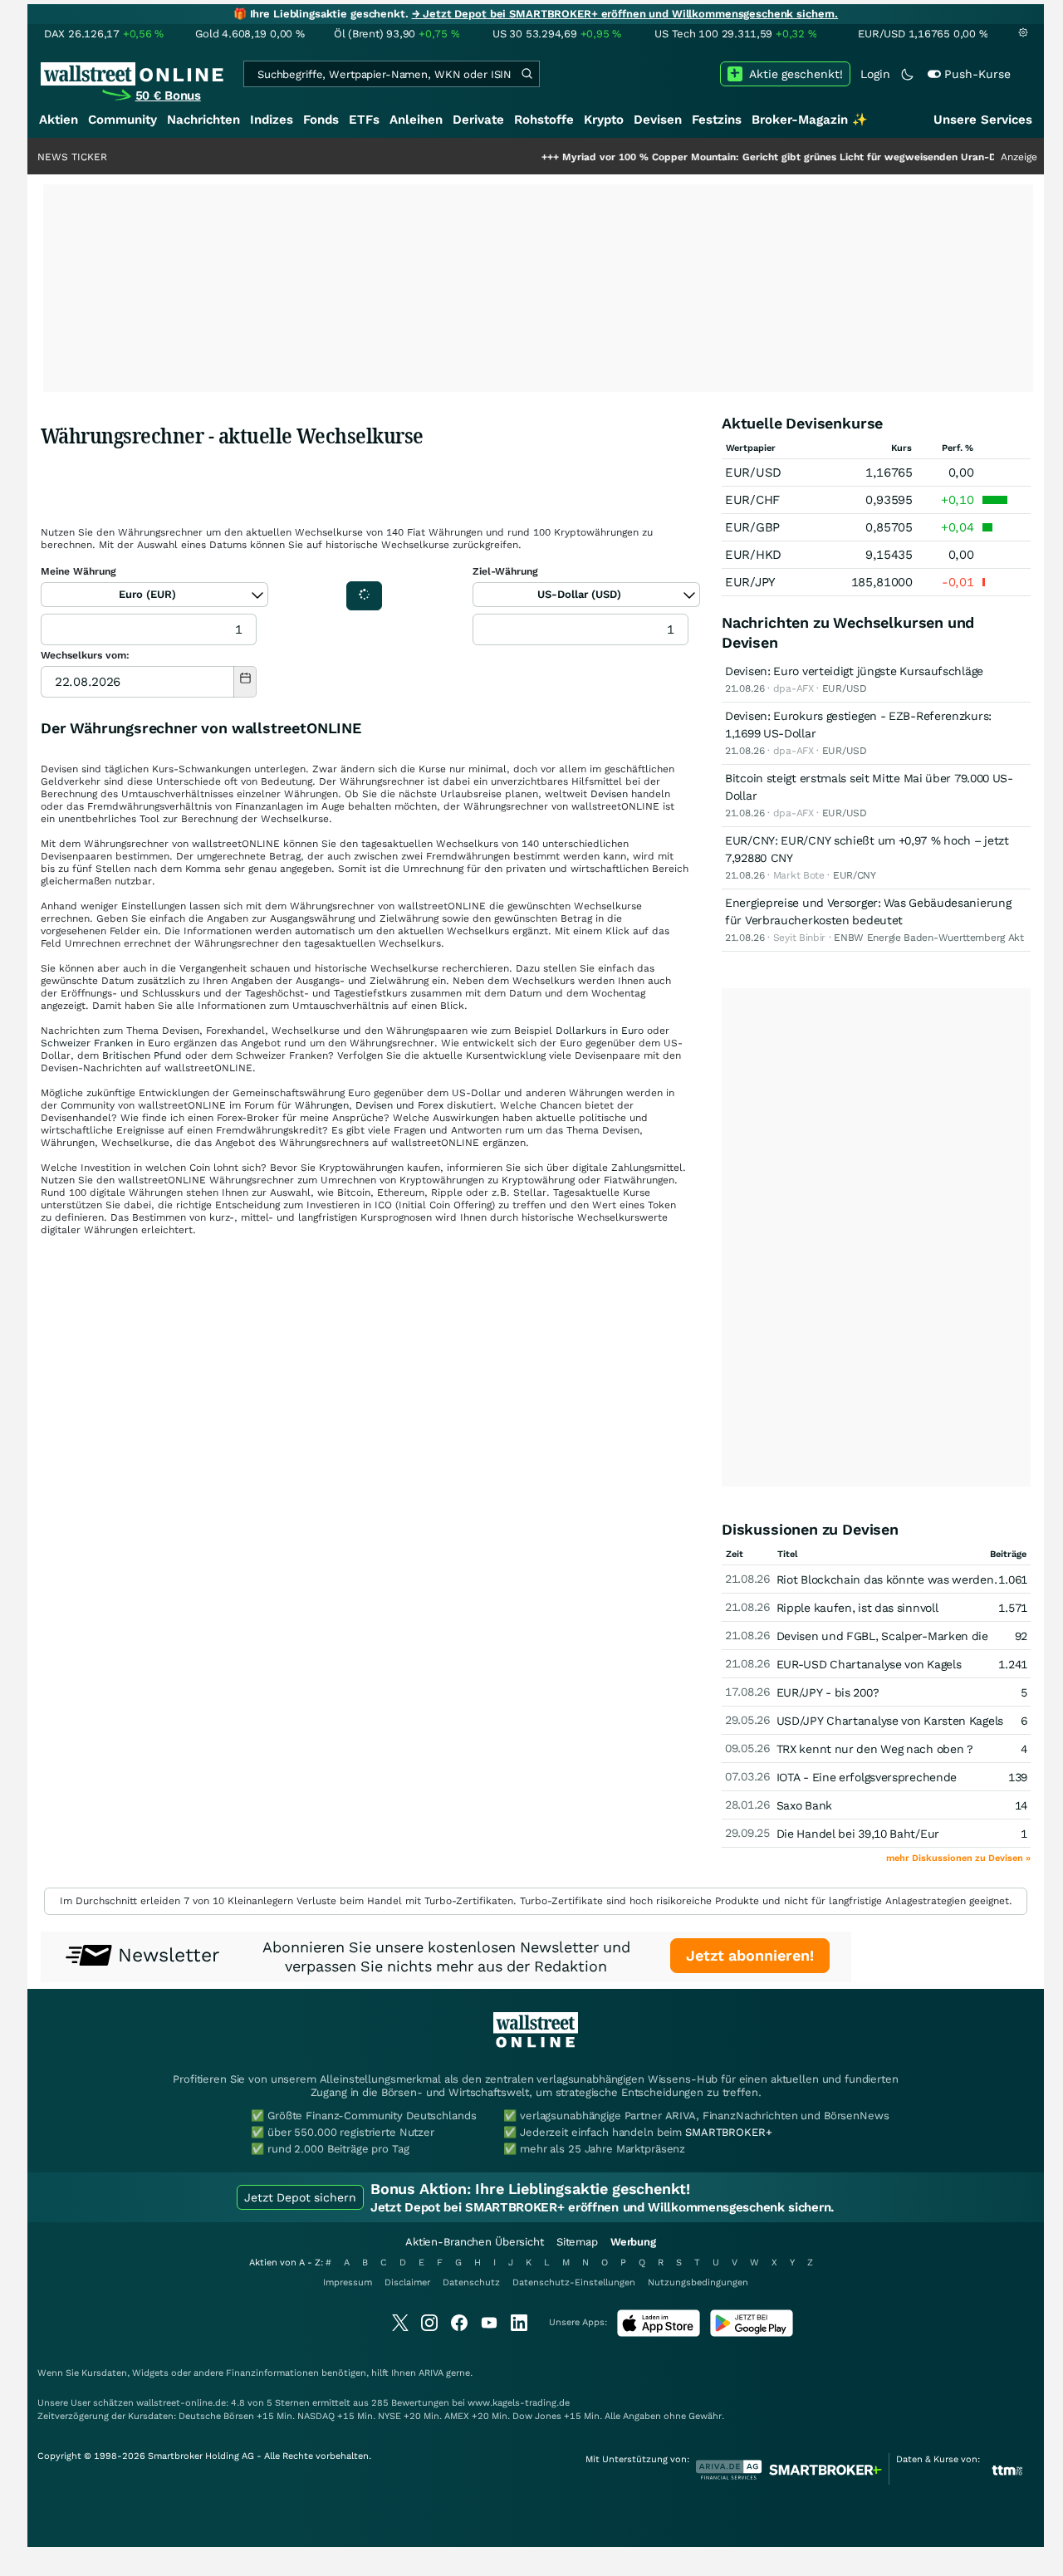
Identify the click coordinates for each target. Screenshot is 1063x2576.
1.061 (1013, 1579)
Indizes (272, 120)
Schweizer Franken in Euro (105, 1043)
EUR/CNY (855, 875)
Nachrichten (203, 120)
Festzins (717, 120)
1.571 (1013, 1608)
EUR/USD (753, 473)
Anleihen (416, 120)
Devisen (658, 120)
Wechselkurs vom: (85, 655)
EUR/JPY (750, 582)
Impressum (348, 2282)
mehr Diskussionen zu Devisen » (958, 1858)
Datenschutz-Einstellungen (574, 2282)
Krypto (604, 120)
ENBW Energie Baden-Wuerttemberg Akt (929, 938)
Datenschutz (471, 2282)
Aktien (59, 120)
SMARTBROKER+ (728, 2132)
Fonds (321, 120)
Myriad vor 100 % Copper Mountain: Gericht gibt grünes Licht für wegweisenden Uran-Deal (729, 157)
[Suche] (527, 74)
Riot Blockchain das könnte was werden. (887, 1579)
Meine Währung (78, 571)
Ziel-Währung (505, 571)
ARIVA (431, 2373)
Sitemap (577, 2242)
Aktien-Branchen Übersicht (475, 2242)
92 (1021, 1636)
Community (122, 120)
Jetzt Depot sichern (300, 2197)
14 (1021, 1805)
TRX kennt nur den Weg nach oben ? (875, 1749)
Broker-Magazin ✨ (810, 120)
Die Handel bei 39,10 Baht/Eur (858, 1834)
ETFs (364, 120)
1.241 (1013, 1664)
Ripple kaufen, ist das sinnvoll (857, 1608)
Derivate (478, 120)
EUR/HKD (753, 555)
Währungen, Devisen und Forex (369, 1105)
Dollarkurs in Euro (600, 1031)
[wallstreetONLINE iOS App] (659, 2333)
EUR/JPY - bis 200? (828, 1692)
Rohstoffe (544, 120)
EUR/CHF (752, 500)
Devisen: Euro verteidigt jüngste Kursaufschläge (854, 671)
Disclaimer (407, 2282)
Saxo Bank (804, 1805)
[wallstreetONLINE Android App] (752, 2333)
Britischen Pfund (142, 1055)
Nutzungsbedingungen (698, 2282)
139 (1018, 1777)
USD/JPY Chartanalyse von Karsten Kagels (890, 1721)
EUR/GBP (752, 527)
